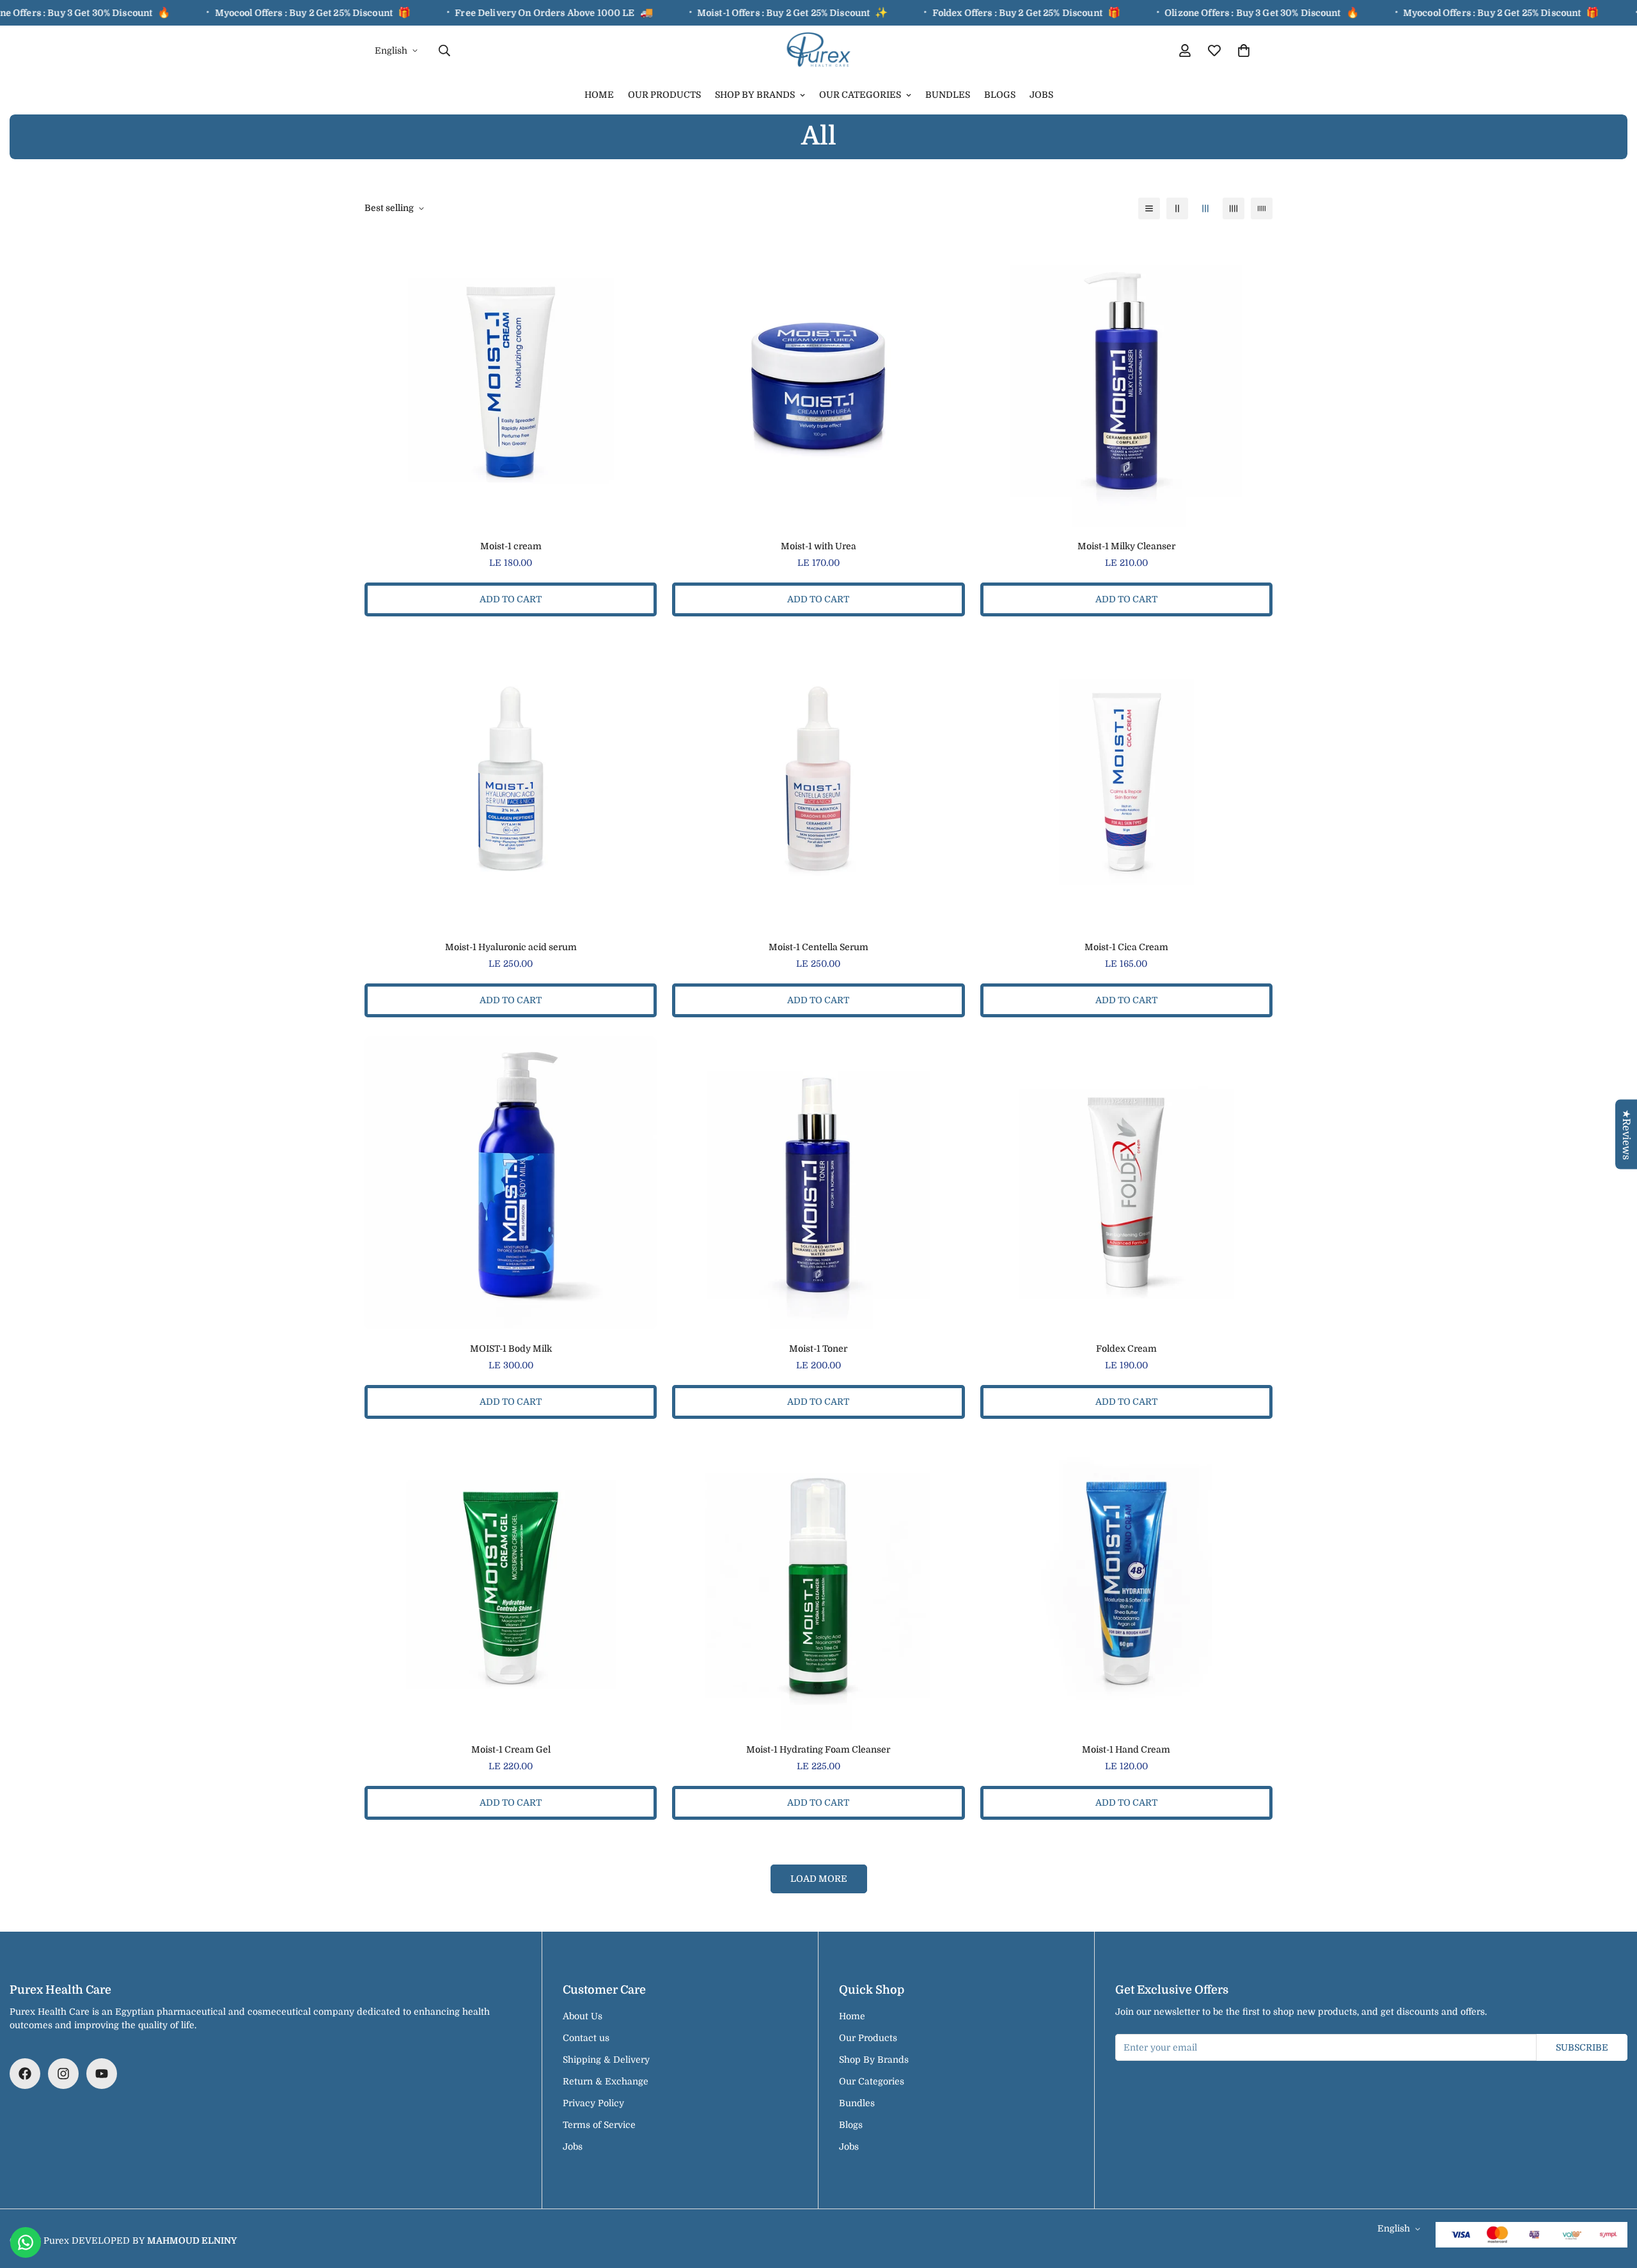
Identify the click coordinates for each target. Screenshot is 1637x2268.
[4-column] (1234, 208)
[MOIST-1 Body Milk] (511, 1183)
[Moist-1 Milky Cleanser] (1126, 381)
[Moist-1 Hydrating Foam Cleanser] (818, 1584)
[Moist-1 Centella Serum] (818, 782)
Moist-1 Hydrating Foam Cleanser (818, 1749)
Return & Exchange (606, 2081)
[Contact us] (26, 2242)
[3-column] (1205, 208)
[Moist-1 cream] (511, 381)
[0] (1244, 51)
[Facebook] (25, 2074)
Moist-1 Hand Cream (1126, 1749)
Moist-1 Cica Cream (1126, 947)
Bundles (948, 95)
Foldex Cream (1126, 1349)
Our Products (664, 95)
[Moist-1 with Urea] (818, 381)
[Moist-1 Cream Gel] (511, 1584)
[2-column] (1177, 208)
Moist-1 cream (511, 546)
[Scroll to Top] (1612, 2198)
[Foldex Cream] (1126, 1183)
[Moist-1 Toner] (818, 1183)
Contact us (586, 2038)
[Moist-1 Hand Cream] (1126, 1584)
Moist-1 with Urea (818, 546)
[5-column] (1262, 208)
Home (599, 95)
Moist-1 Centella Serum (818, 947)
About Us (583, 2016)
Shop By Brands (755, 95)
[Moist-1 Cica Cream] (1126, 782)
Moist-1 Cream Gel (511, 1749)
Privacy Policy (593, 2103)
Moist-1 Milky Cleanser (1126, 546)
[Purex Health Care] (818, 51)
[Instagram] (63, 2074)
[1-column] (1149, 208)
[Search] (444, 51)
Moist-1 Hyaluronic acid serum (511, 947)
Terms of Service (599, 2125)
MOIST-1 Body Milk (511, 1349)
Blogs (1000, 95)
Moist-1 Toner (818, 1349)
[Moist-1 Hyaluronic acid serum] (511, 782)
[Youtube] (102, 2074)
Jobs (1041, 95)
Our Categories (860, 95)
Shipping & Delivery (606, 2060)
